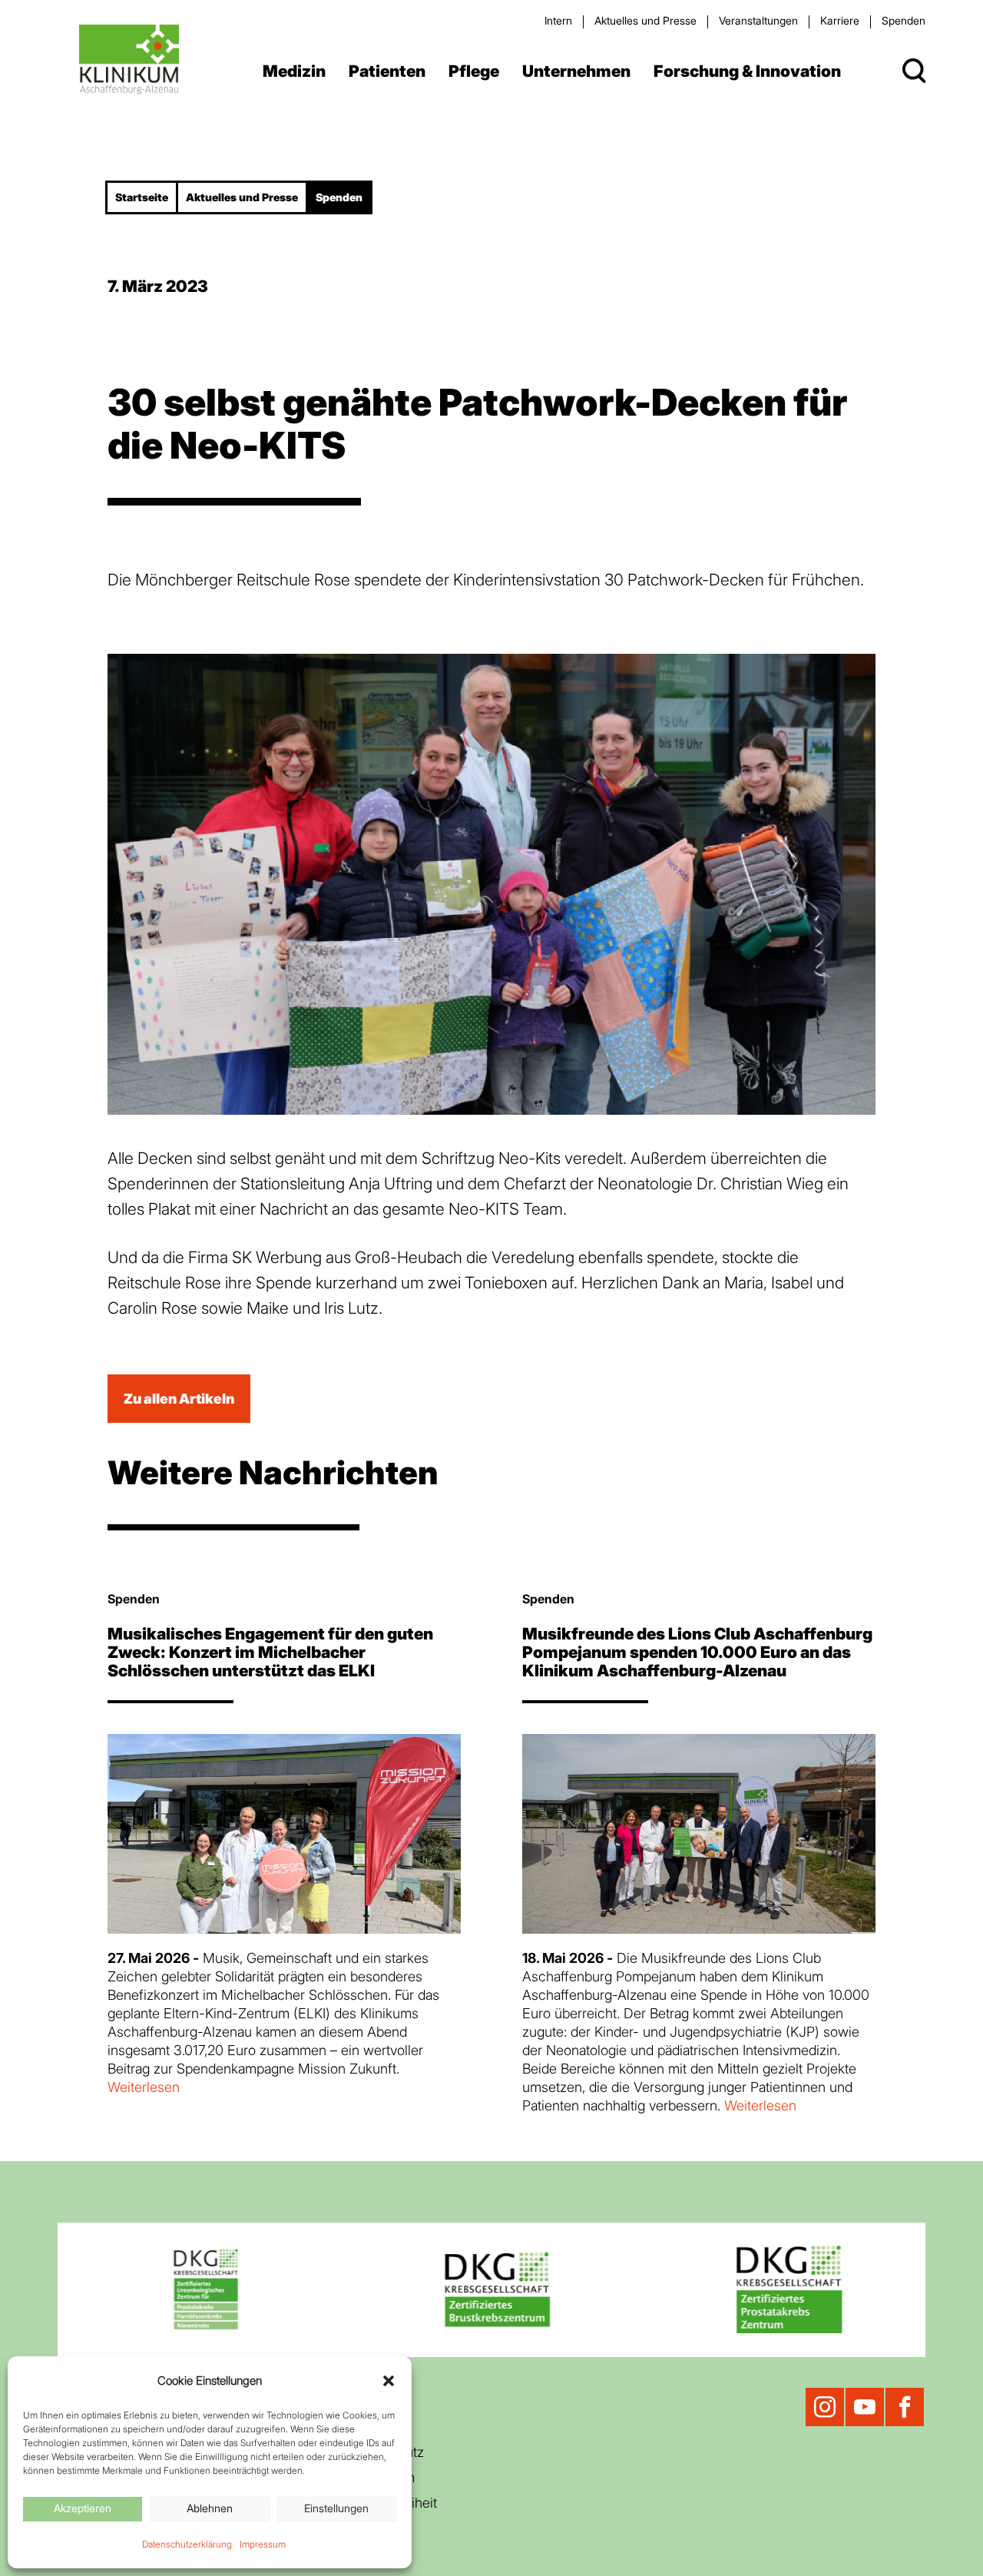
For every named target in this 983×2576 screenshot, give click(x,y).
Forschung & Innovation (747, 71)
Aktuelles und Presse (645, 20)
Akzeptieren (83, 2508)
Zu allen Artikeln (179, 1399)
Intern (558, 20)
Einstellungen (336, 2508)
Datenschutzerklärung (187, 2544)
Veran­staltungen (758, 20)
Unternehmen (576, 71)
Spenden (904, 20)
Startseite (142, 197)
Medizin (294, 71)
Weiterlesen (144, 2087)
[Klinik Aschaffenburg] (129, 60)
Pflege (474, 71)
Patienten (387, 71)
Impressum (263, 2544)
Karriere (840, 20)
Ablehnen (210, 2508)
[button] (389, 2381)
